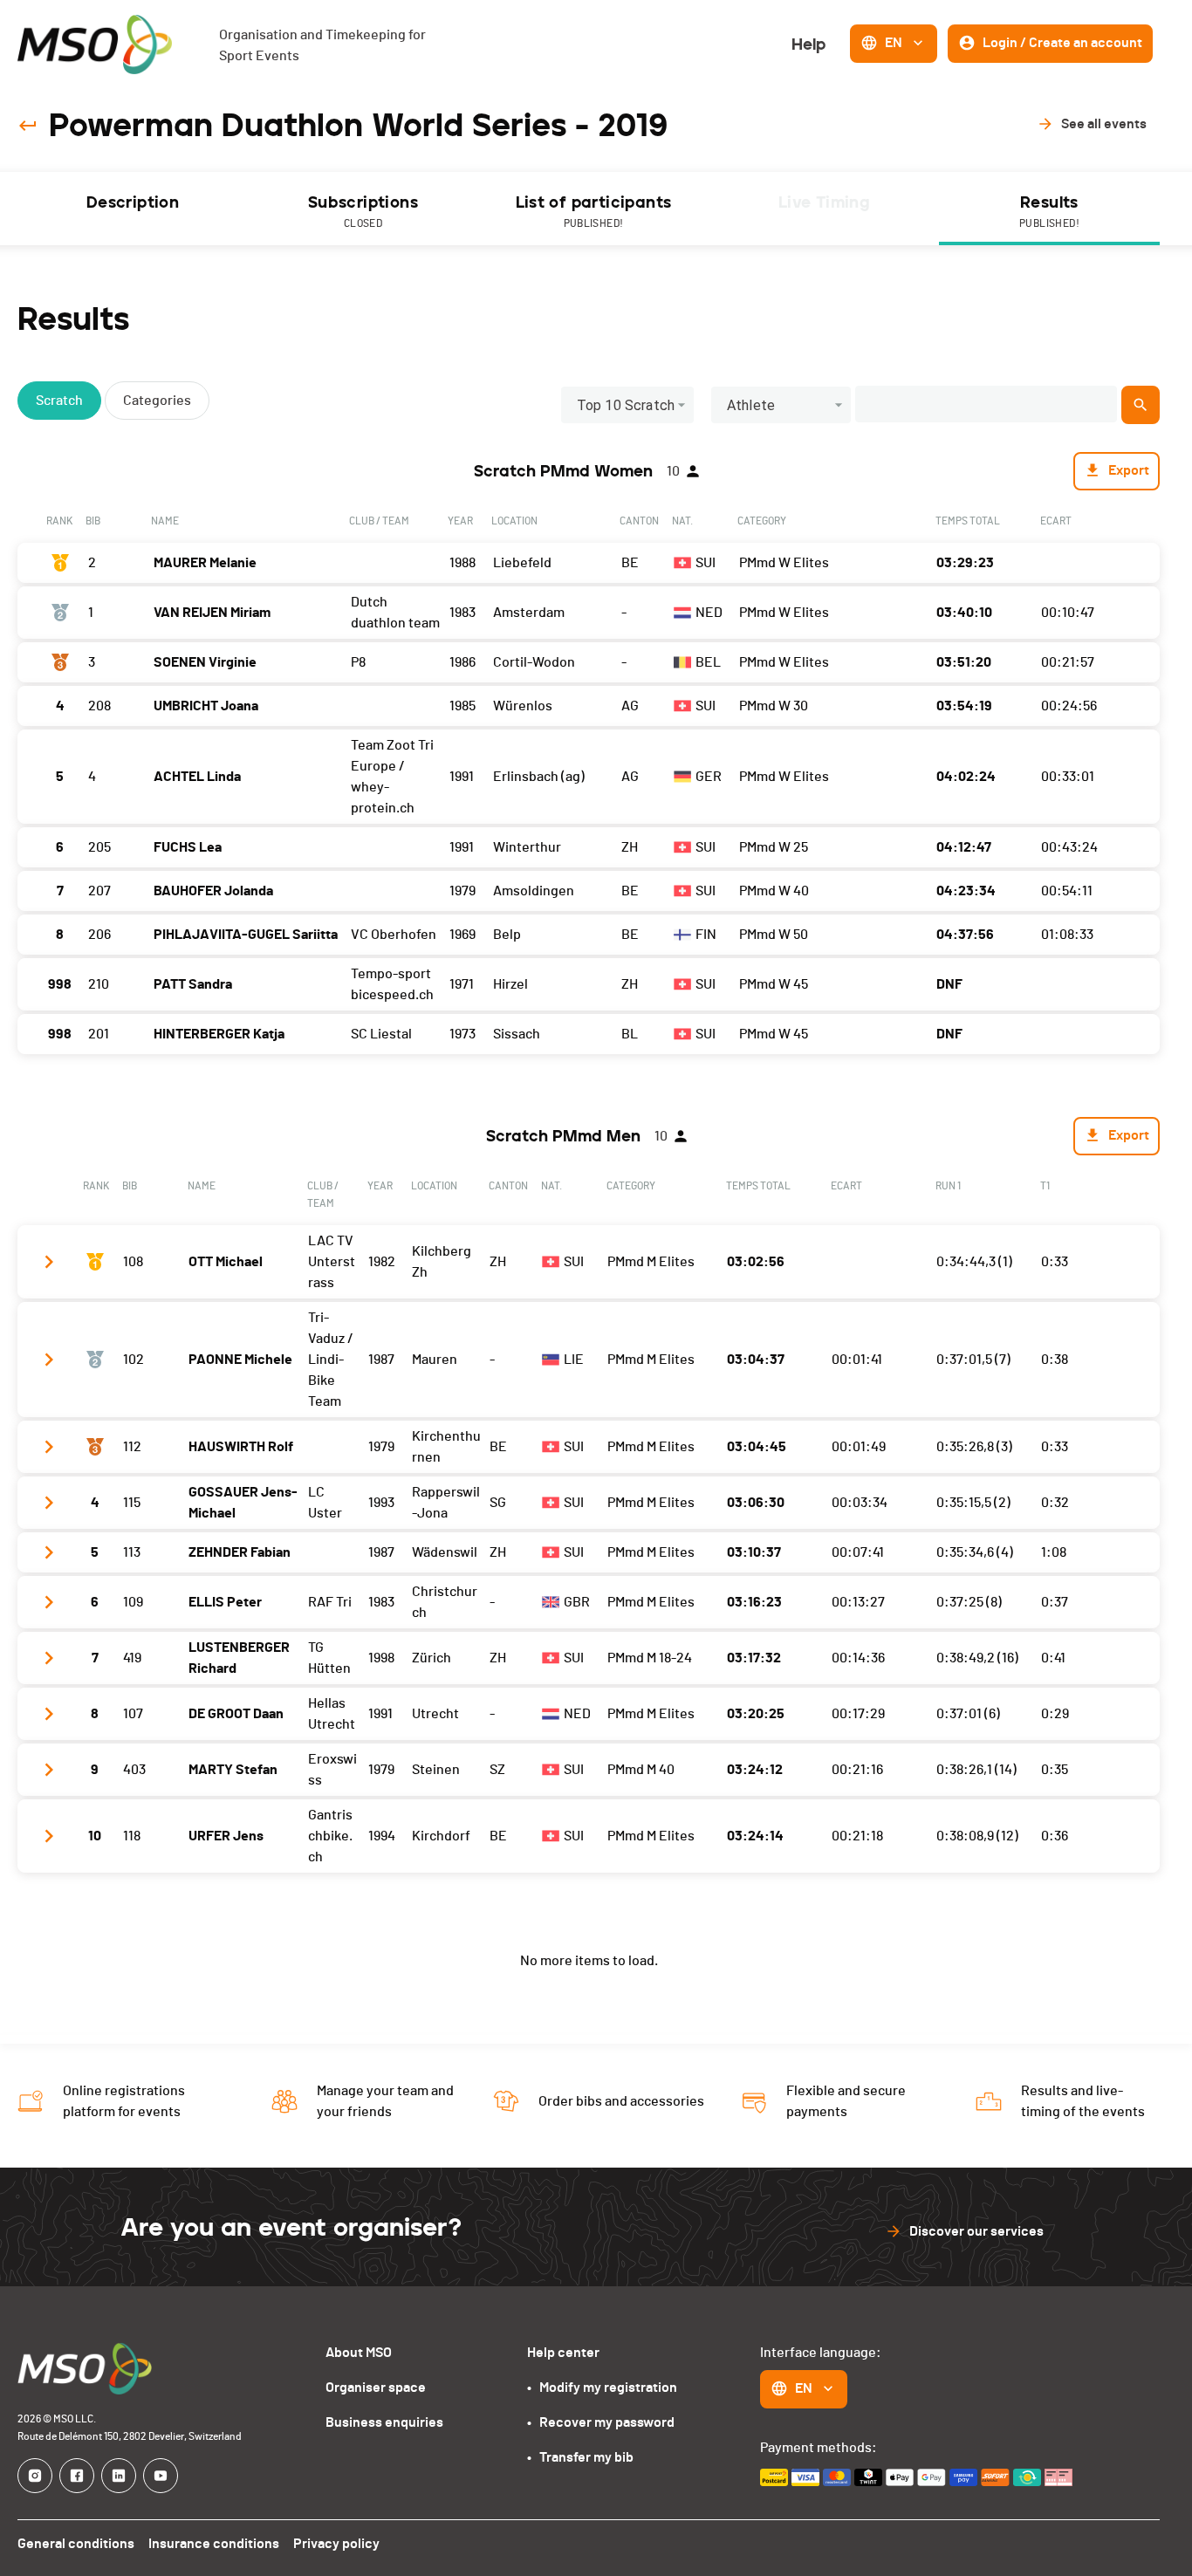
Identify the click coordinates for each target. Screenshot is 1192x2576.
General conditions (76, 2544)
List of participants (594, 211)
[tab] (133, 209)
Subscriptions (363, 211)
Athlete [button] (751, 405)
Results (1049, 211)
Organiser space (376, 2388)
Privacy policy (336, 2544)
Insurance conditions (214, 2544)
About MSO (359, 2353)
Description (133, 202)
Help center (563, 2353)
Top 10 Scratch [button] (626, 405)
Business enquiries (384, 2422)
